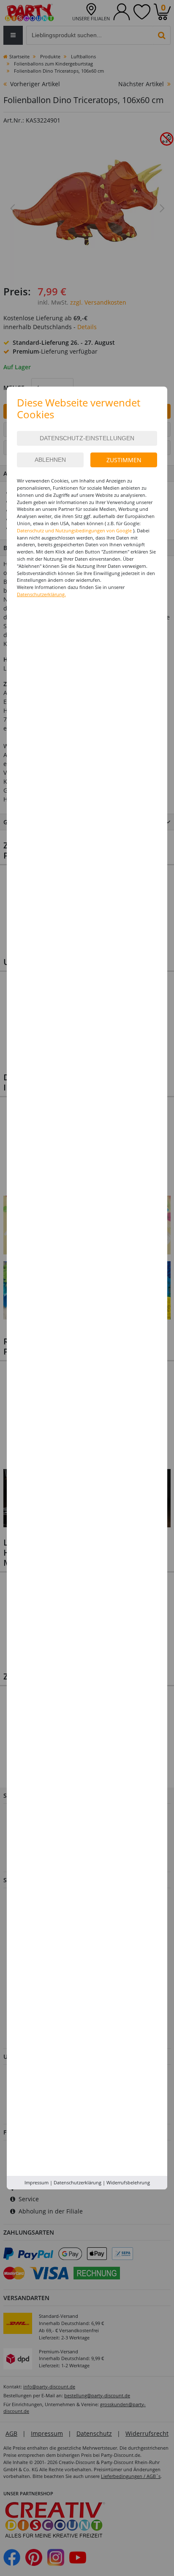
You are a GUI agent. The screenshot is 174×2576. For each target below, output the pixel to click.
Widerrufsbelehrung (128, 2182)
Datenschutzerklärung (77, 2182)
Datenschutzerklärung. (41, 594)
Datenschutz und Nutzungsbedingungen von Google (74, 530)
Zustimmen (124, 460)
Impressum (37, 2182)
